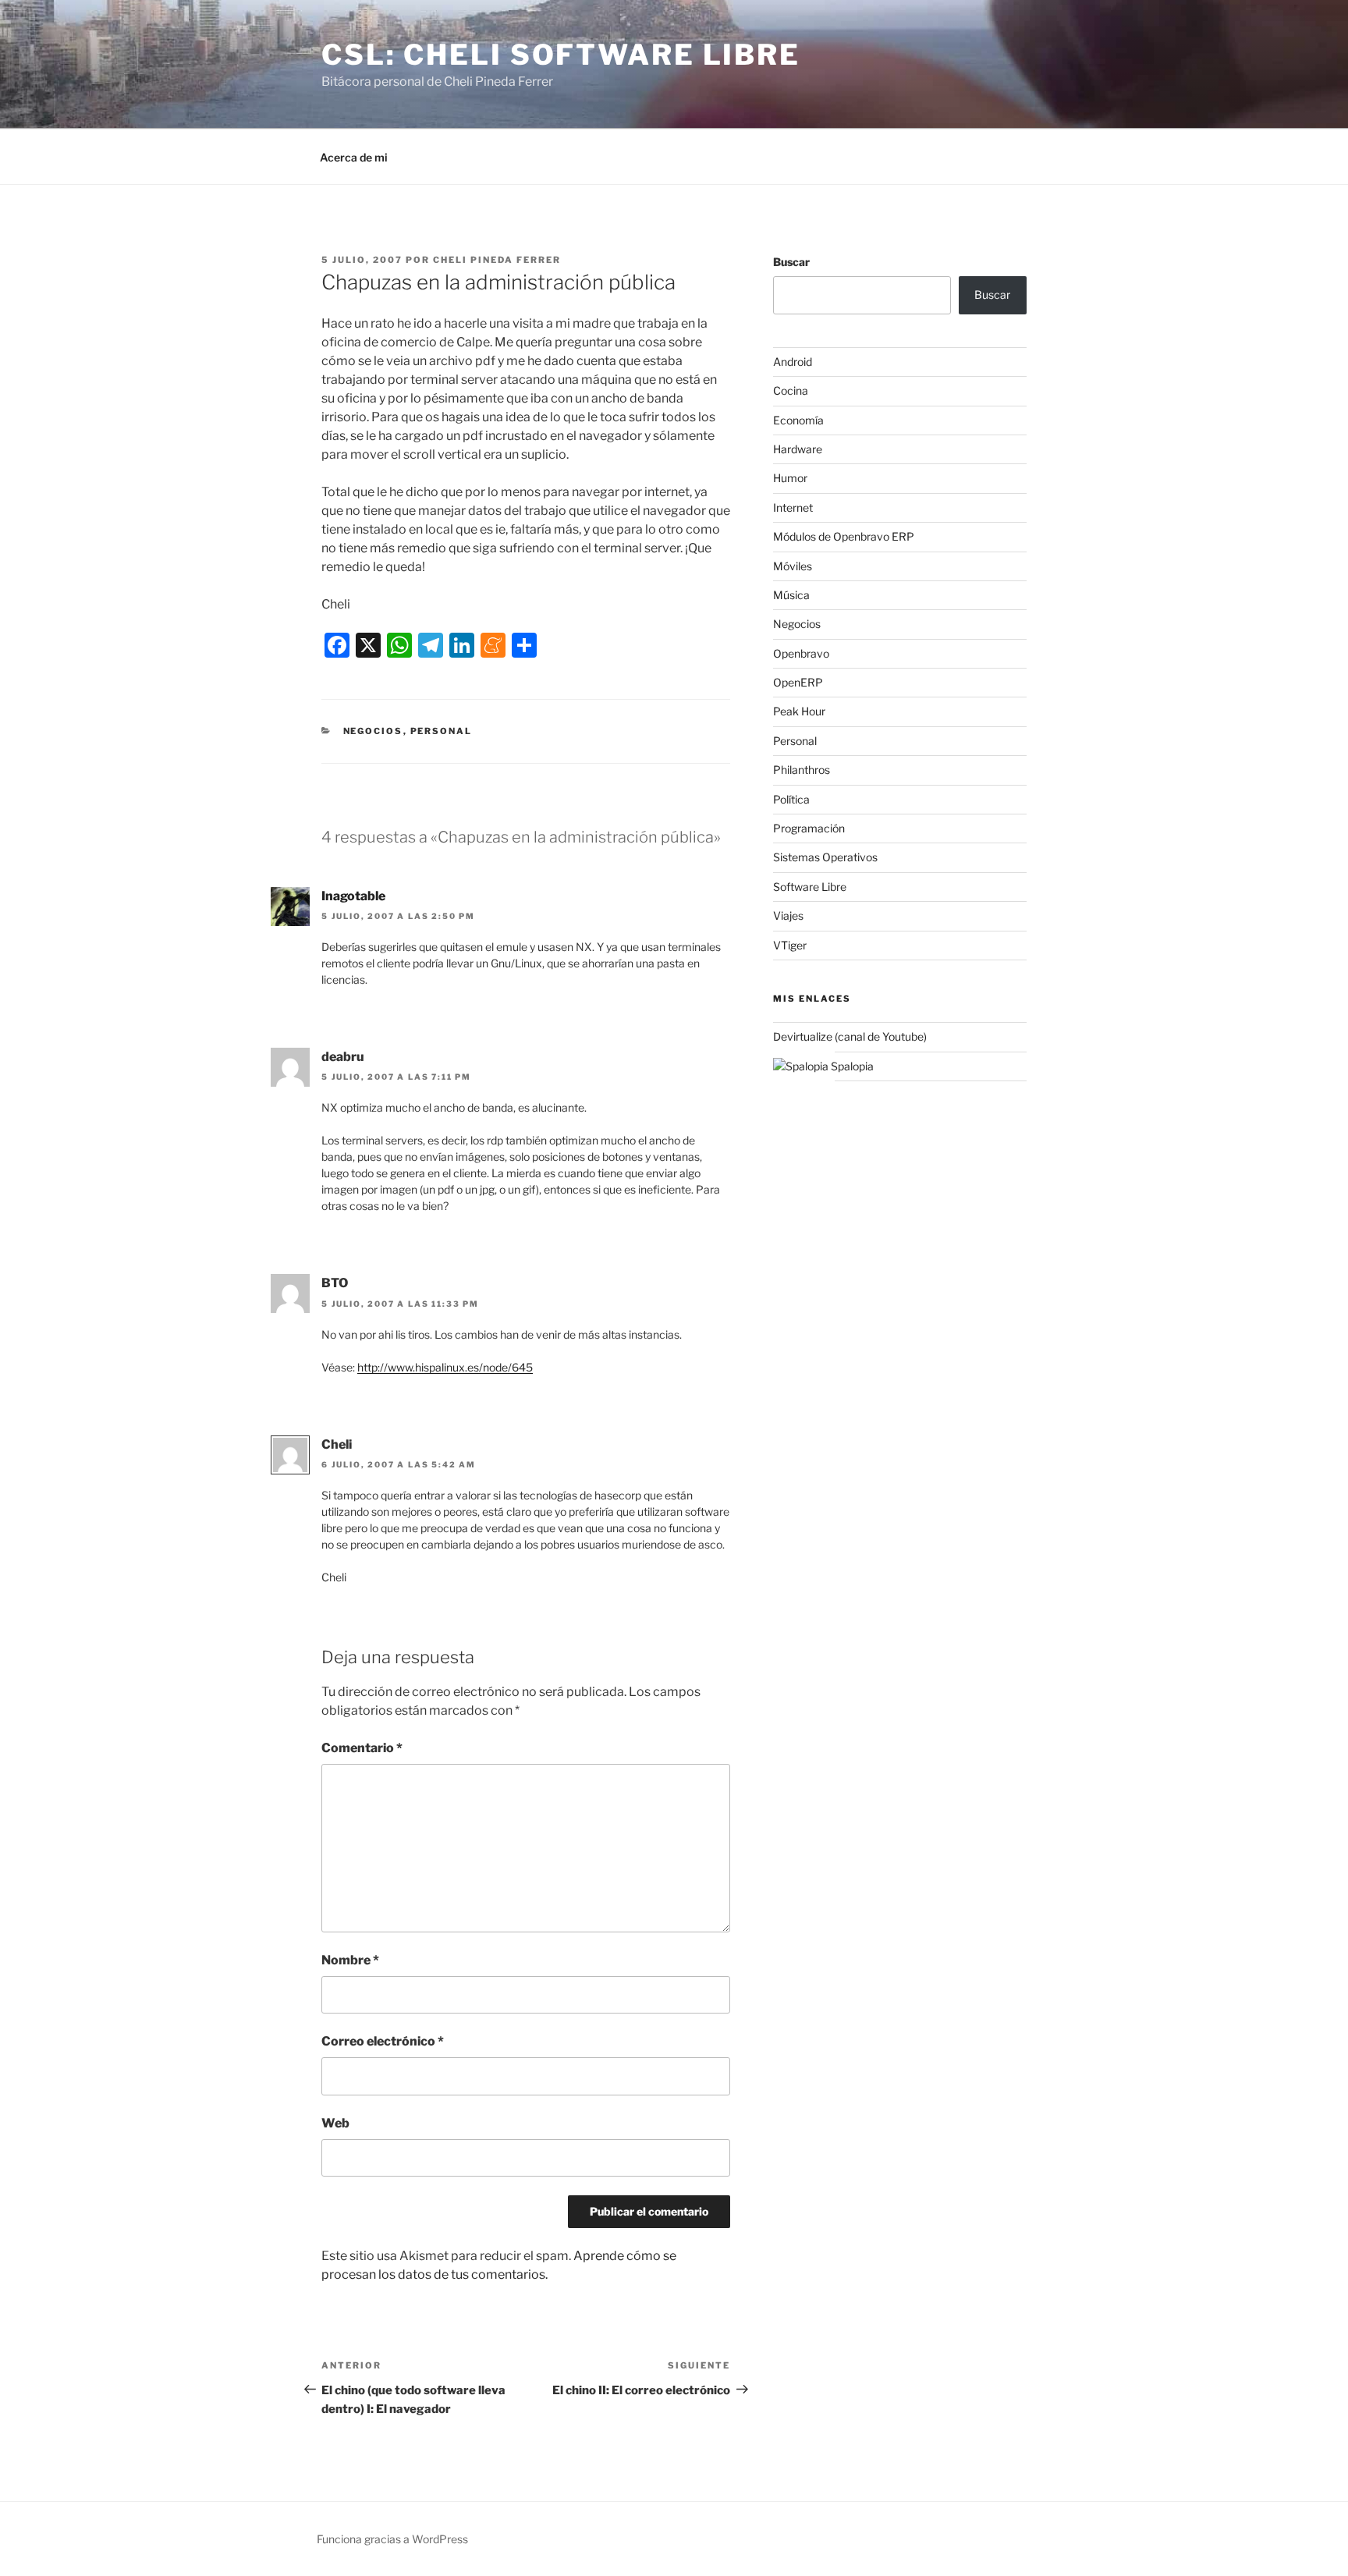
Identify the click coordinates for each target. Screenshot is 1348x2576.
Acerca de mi (354, 157)
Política (791, 799)
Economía (798, 420)
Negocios (373, 731)
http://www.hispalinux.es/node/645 (445, 1367)
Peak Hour (799, 711)
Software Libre (810, 887)
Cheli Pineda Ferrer (497, 260)
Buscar (791, 262)
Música (791, 595)
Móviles (793, 566)
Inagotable (353, 896)
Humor (790, 478)
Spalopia (851, 1066)
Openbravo (801, 653)
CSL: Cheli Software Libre (561, 55)
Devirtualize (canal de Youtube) (850, 1036)
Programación (809, 828)
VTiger (790, 945)
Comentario (362, 1748)
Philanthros (802, 770)
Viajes (788, 915)
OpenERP (798, 682)
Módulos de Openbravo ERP (844, 536)
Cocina (791, 390)
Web (335, 2123)
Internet (793, 507)
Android (793, 362)
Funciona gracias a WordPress (392, 2539)
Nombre (350, 1960)
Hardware (798, 449)
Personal (442, 731)
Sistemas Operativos (825, 857)
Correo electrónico (383, 2041)
